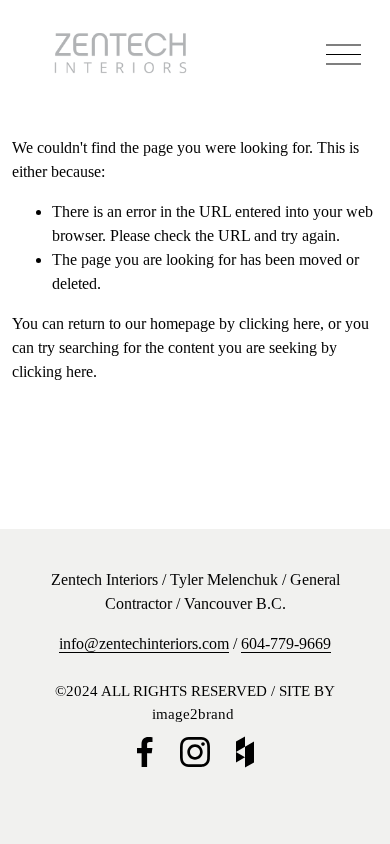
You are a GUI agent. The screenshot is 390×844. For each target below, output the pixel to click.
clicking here (279, 323)
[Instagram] (195, 752)
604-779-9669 (286, 643)
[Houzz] (245, 752)
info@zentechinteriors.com (144, 643)
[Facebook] (145, 752)
